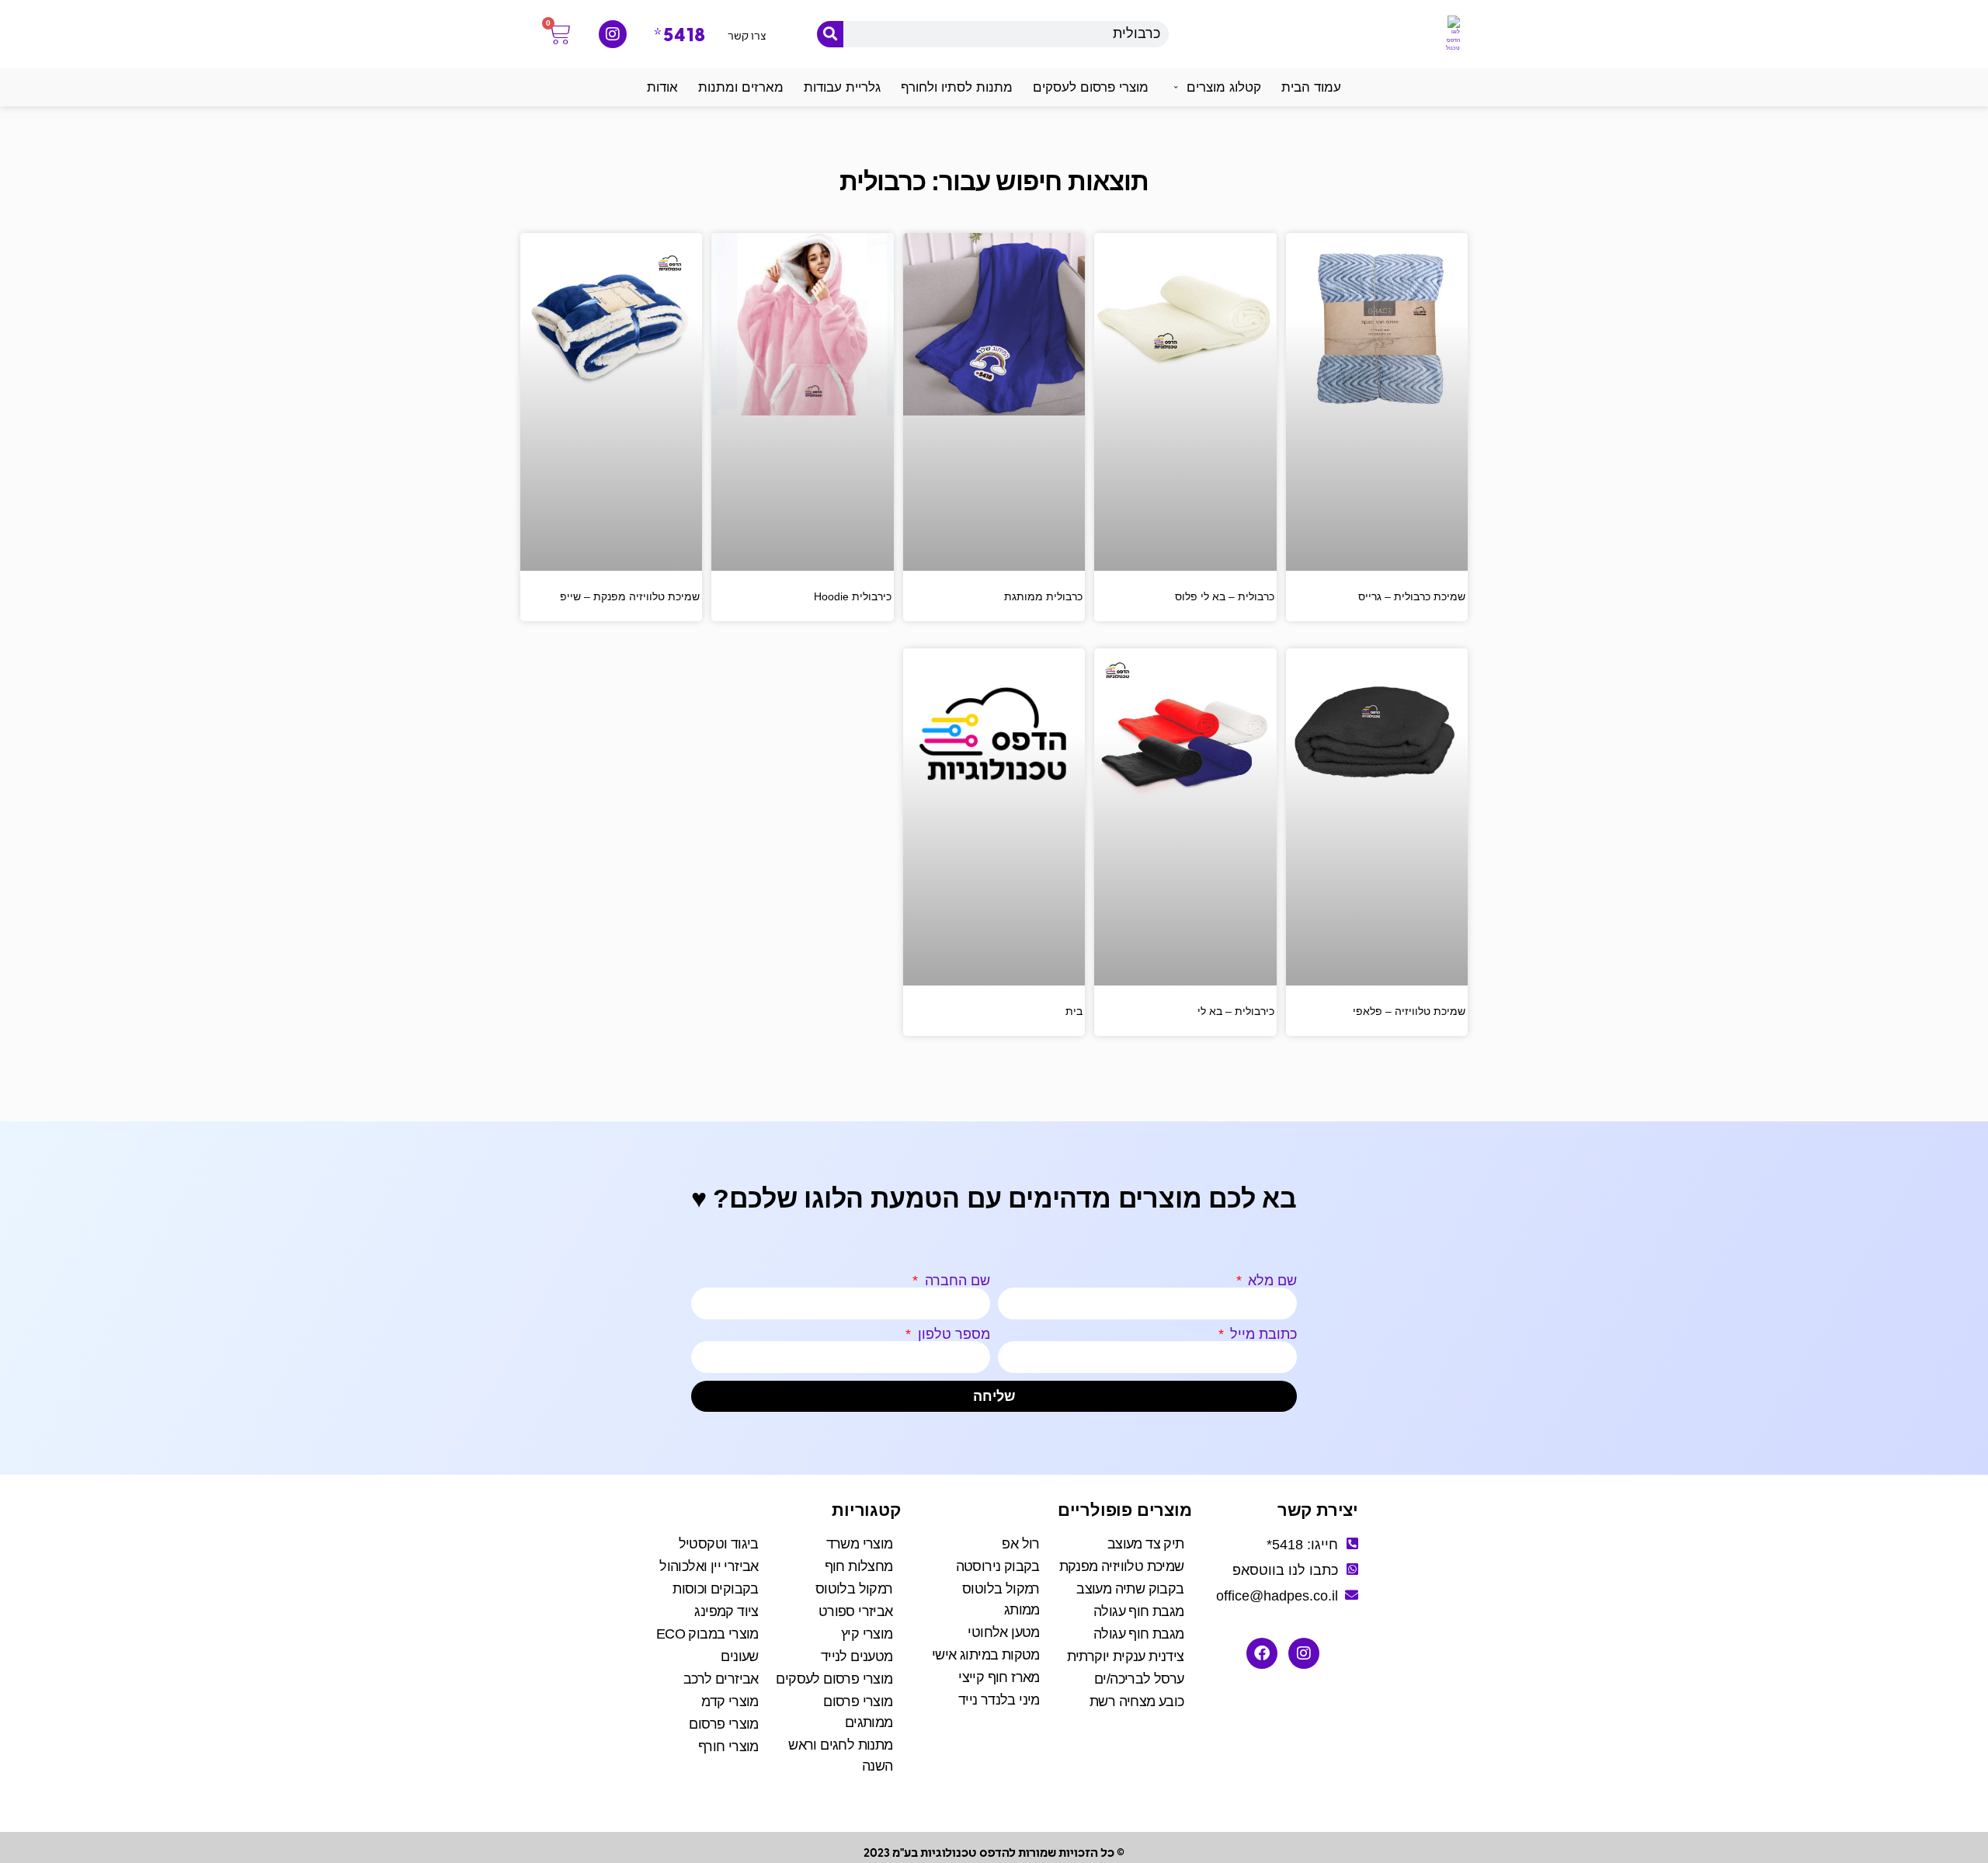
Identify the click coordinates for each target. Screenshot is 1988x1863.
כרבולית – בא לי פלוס (1225, 596)
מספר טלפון (952, 1334)
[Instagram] (613, 34)
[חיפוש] (830, 34)
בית (1074, 1011)
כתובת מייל (1262, 1334)
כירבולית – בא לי (1236, 1011)
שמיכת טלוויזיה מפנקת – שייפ (630, 596)
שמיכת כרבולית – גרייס (1412, 596)
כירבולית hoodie (853, 596)
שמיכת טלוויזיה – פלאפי (1409, 1011)
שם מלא (1270, 1281)
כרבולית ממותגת (1043, 596)
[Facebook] (1262, 1653)
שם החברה (956, 1281)
